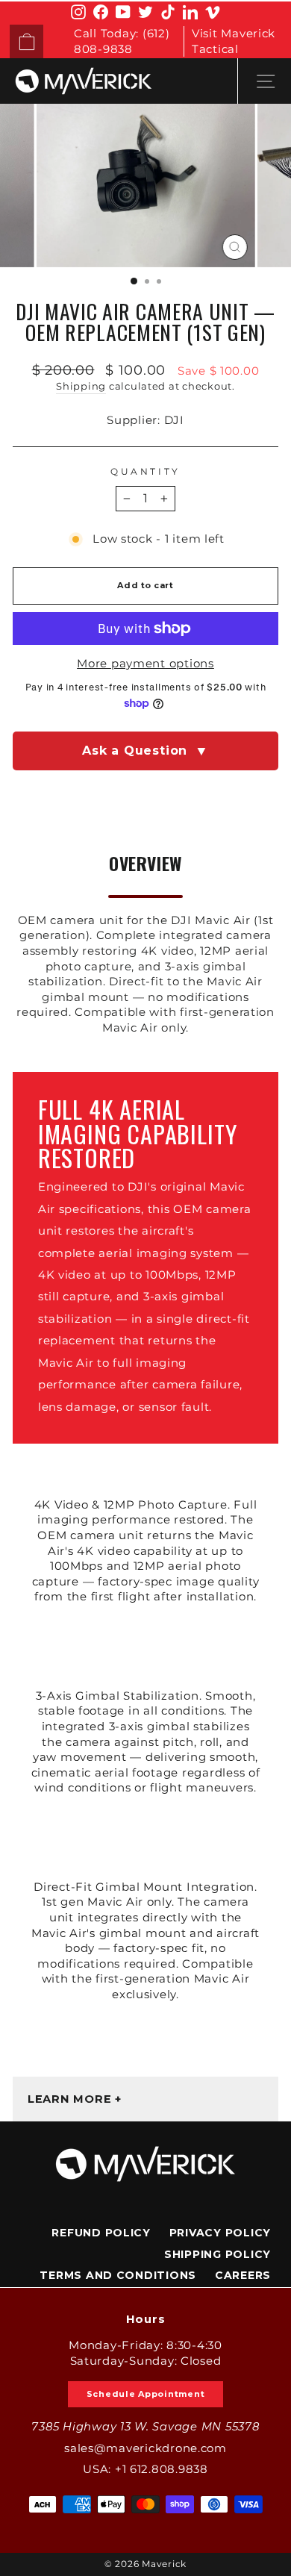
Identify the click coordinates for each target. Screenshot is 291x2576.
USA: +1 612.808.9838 (145, 2469)
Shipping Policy (218, 2254)
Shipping (81, 386)
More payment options (145, 664)
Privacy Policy (220, 2233)
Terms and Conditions (118, 2275)
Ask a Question (145, 751)
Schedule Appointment (146, 2394)
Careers (243, 2275)
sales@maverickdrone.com (145, 2448)
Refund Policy (101, 2233)
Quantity (145, 472)
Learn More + (75, 2099)
